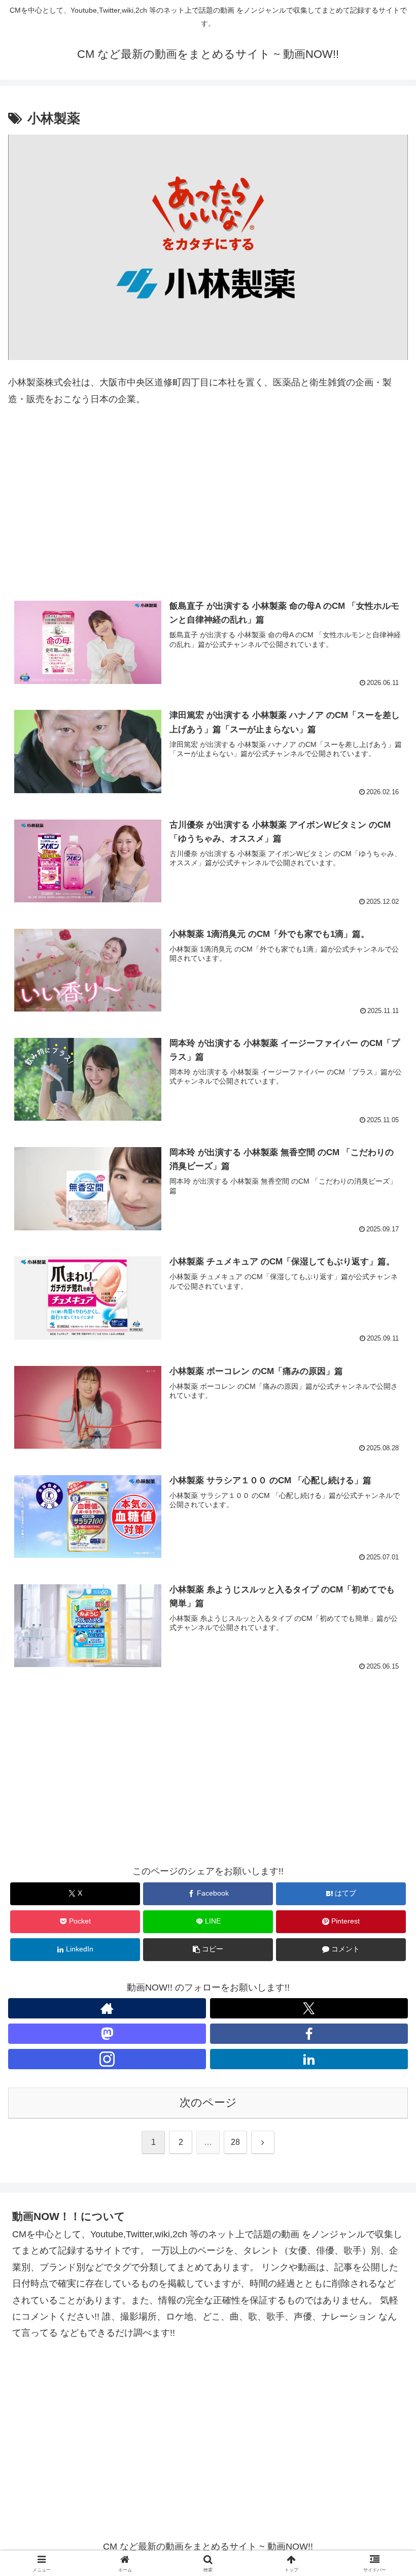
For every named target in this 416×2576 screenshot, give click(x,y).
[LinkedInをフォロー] (309, 2059)
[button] (208, 1950)
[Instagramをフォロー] (107, 2059)
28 (235, 2142)
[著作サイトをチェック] (107, 2008)
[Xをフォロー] (309, 2008)
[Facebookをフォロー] (309, 2034)
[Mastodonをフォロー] (107, 2034)
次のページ (208, 2102)
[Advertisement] (208, 506)
